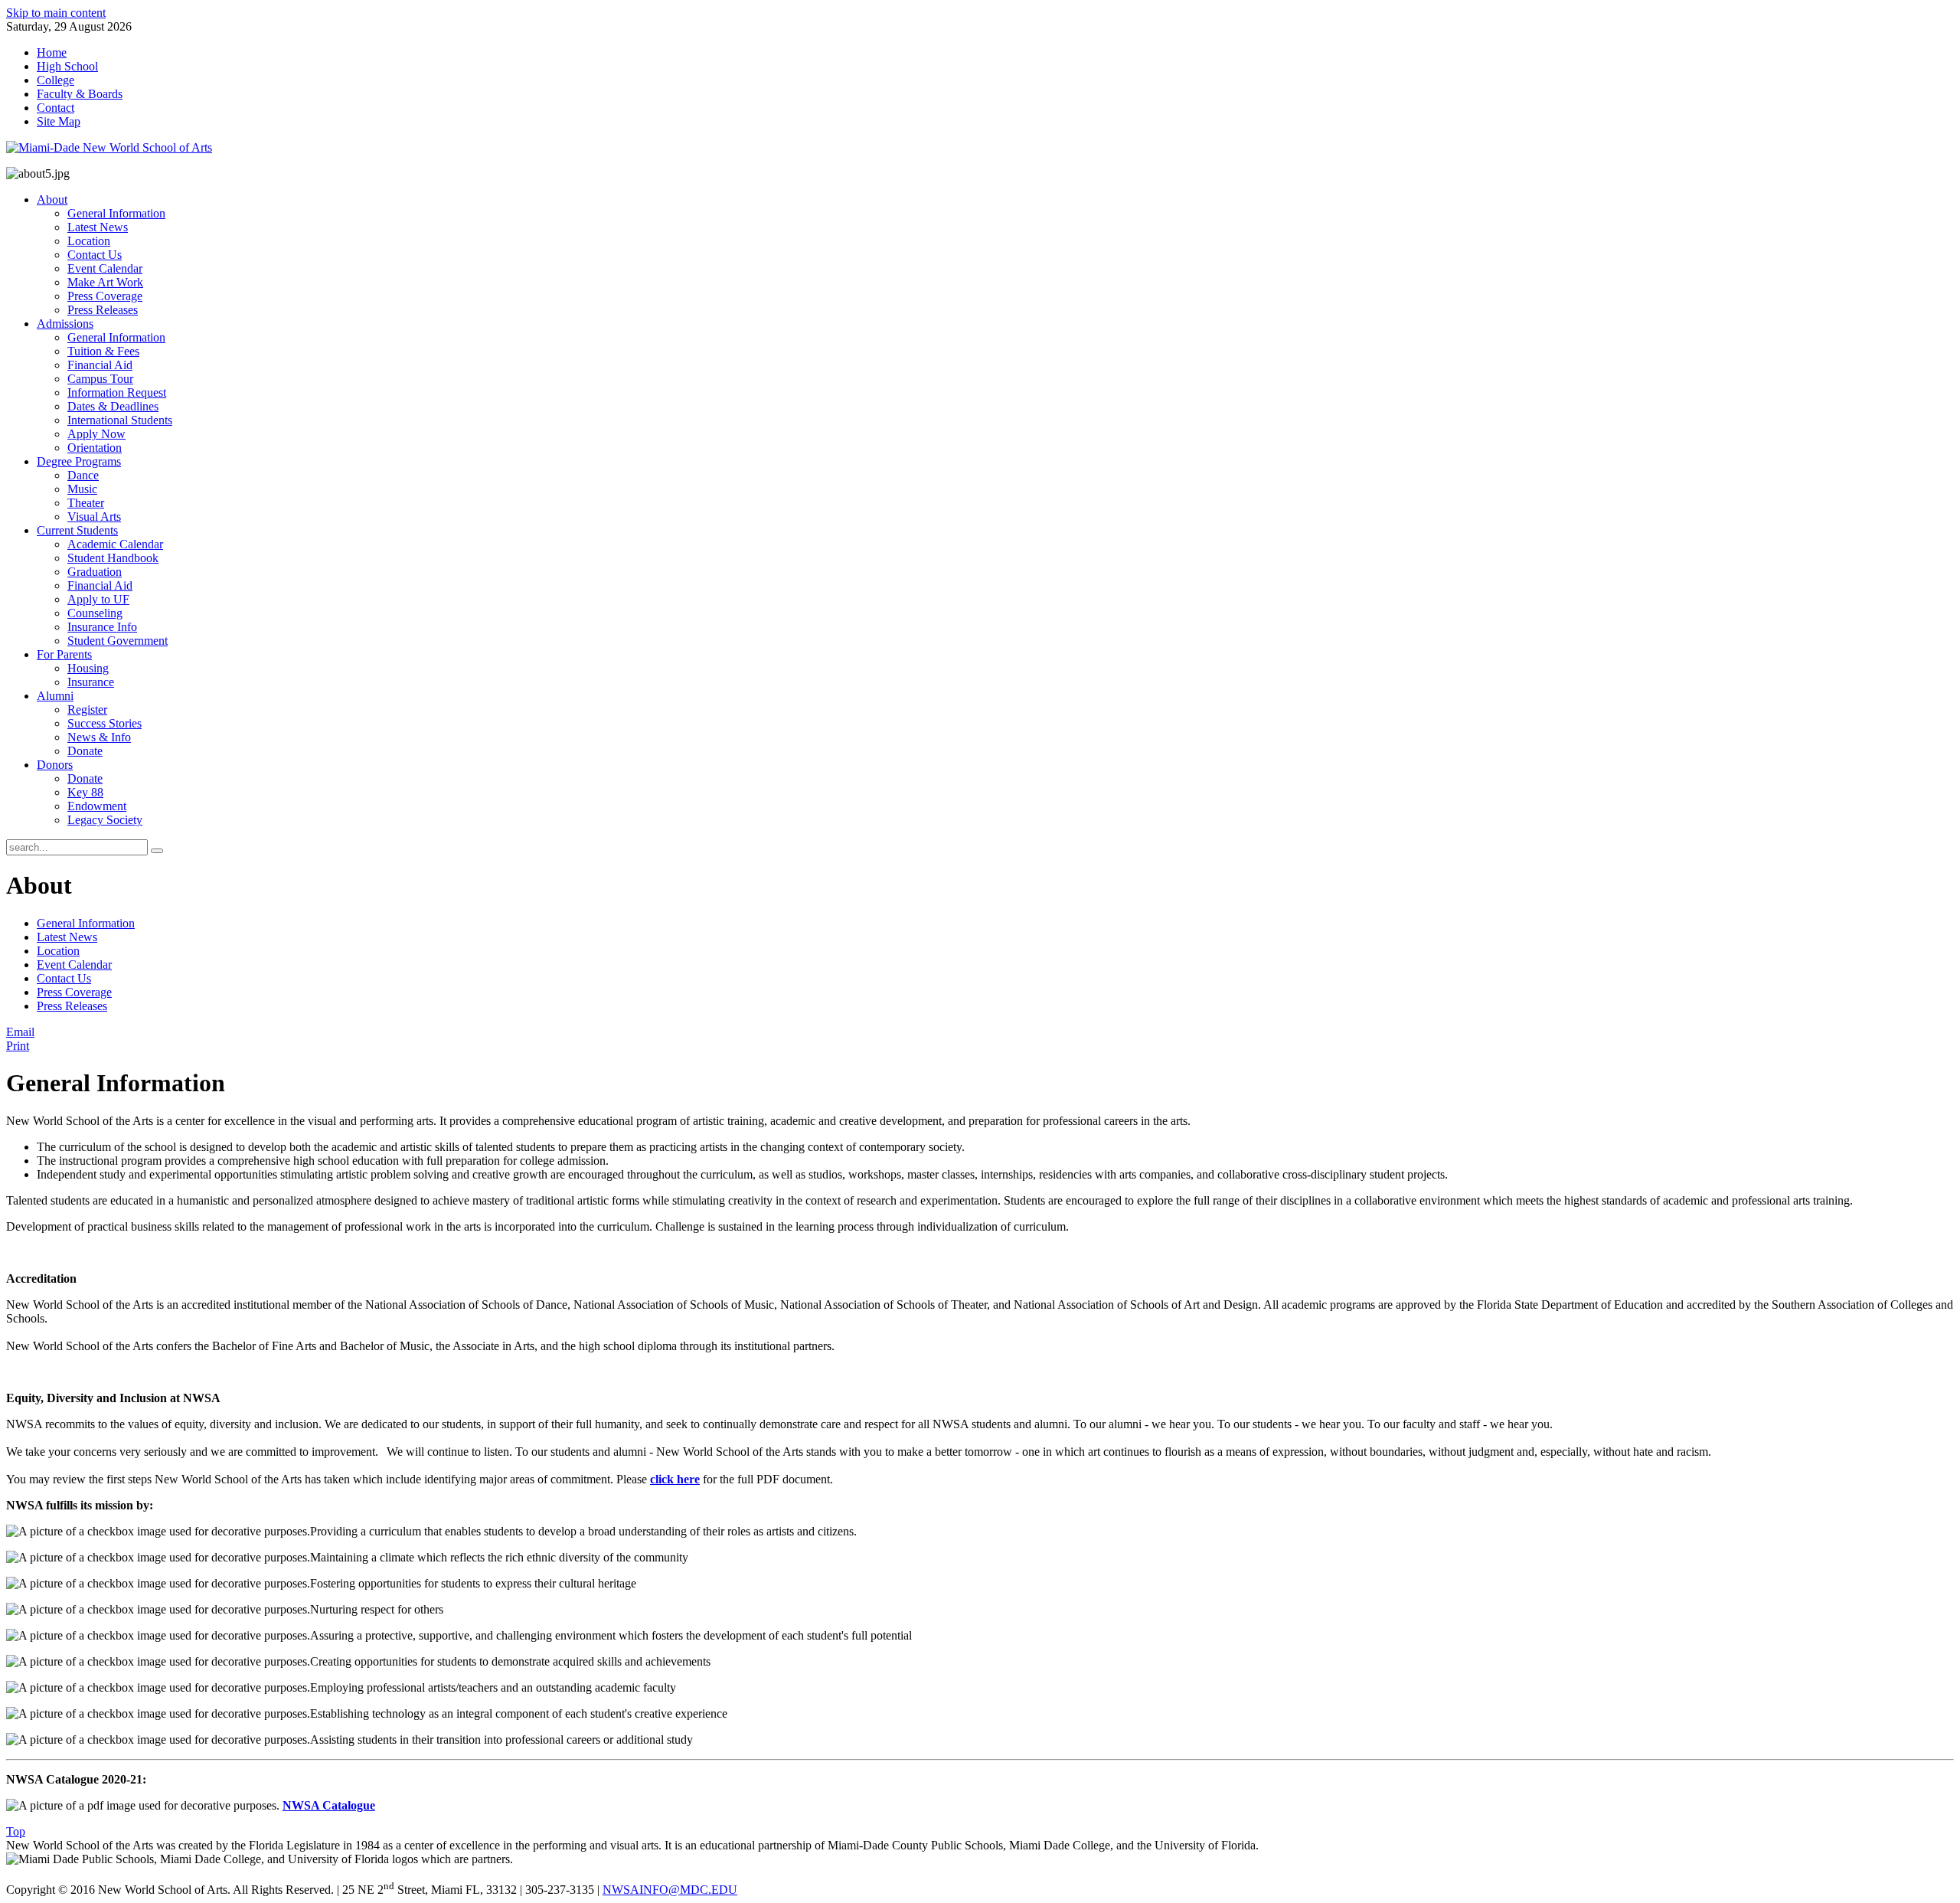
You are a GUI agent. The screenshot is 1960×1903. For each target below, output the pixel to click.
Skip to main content (56, 13)
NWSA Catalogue (329, 1805)
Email (20, 1032)
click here (675, 1479)
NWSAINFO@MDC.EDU (670, 1890)
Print (18, 1046)
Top (16, 1831)
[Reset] (157, 851)
